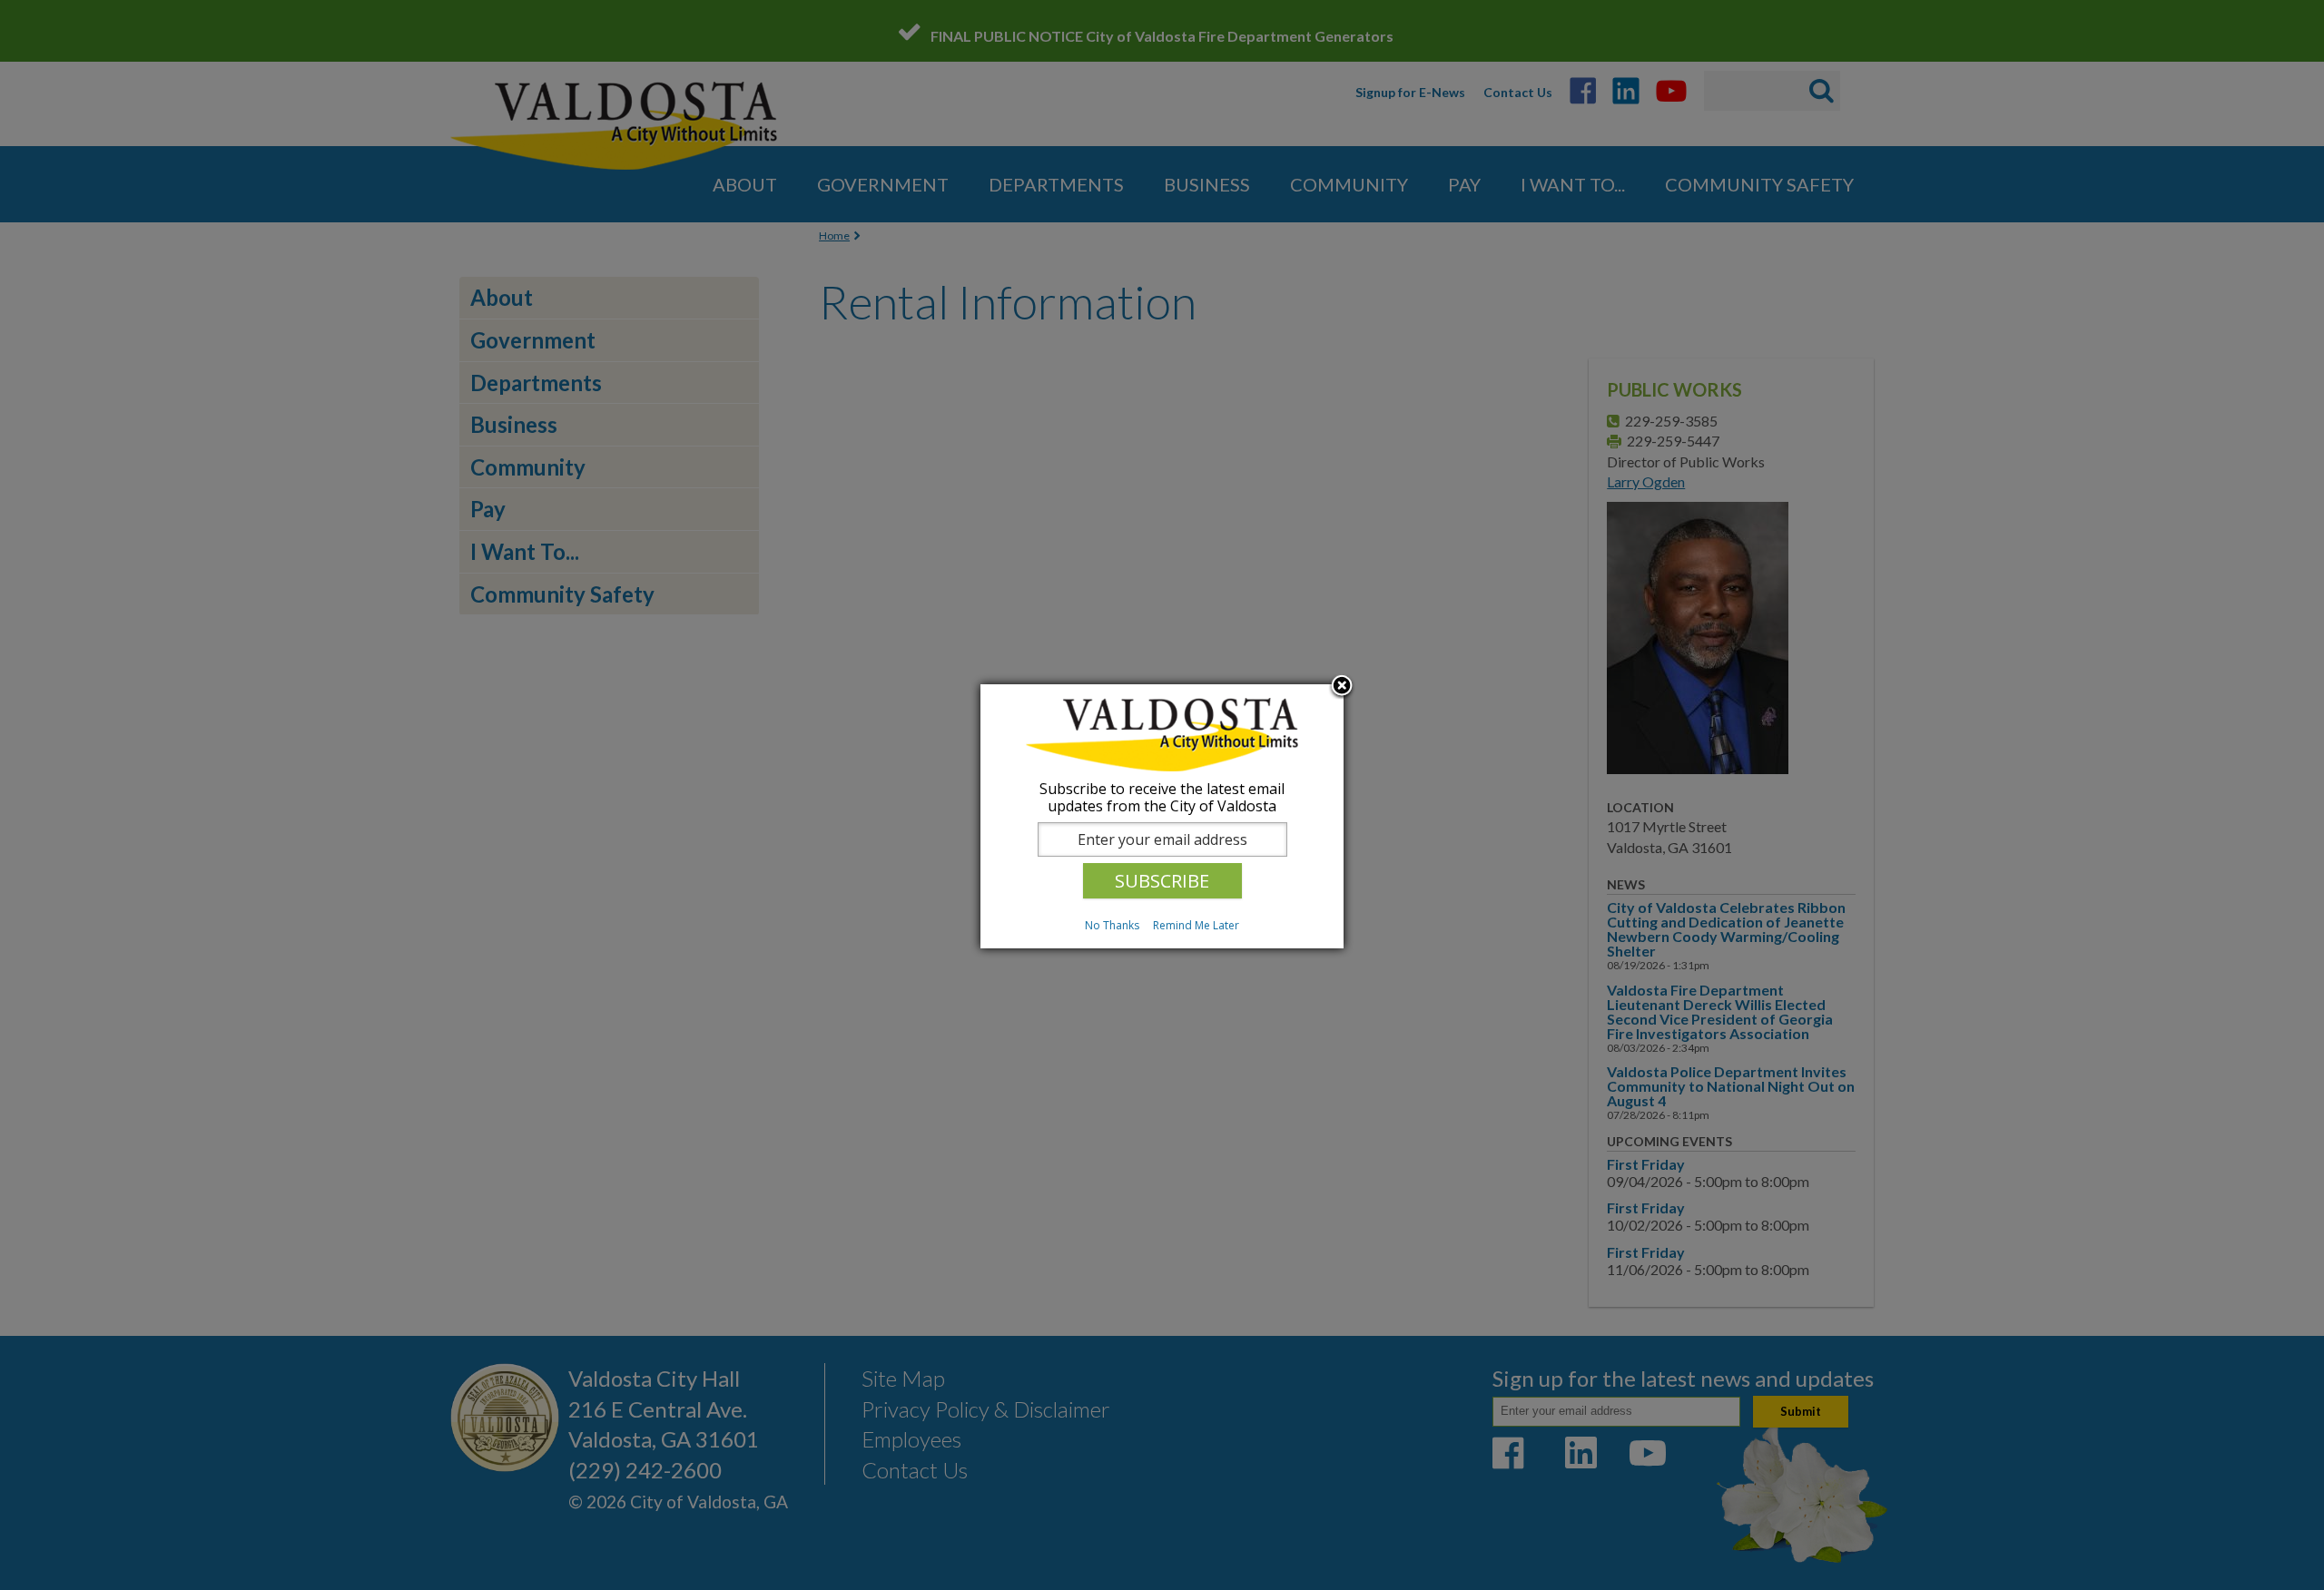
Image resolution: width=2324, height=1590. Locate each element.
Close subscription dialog (1342, 687)
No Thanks (1112, 925)
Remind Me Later (1196, 925)
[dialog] (1162, 816)
